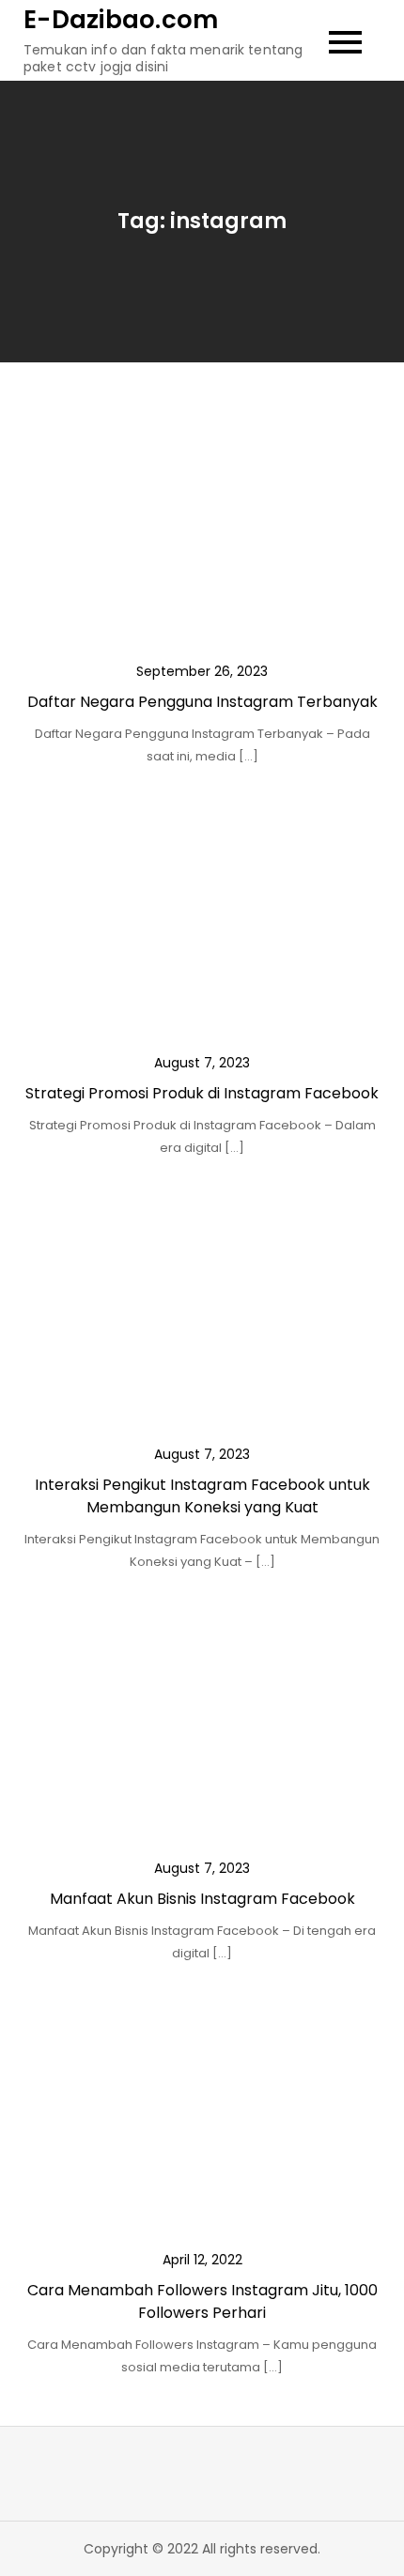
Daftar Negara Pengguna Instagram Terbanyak (202, 702)
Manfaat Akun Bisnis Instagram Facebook (202, 1899)
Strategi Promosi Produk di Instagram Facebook (202, 1093)
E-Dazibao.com (121, 20)
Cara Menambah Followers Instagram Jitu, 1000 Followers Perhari (202, 2301)
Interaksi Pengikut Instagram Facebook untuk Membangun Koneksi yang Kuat (202, 1496)
